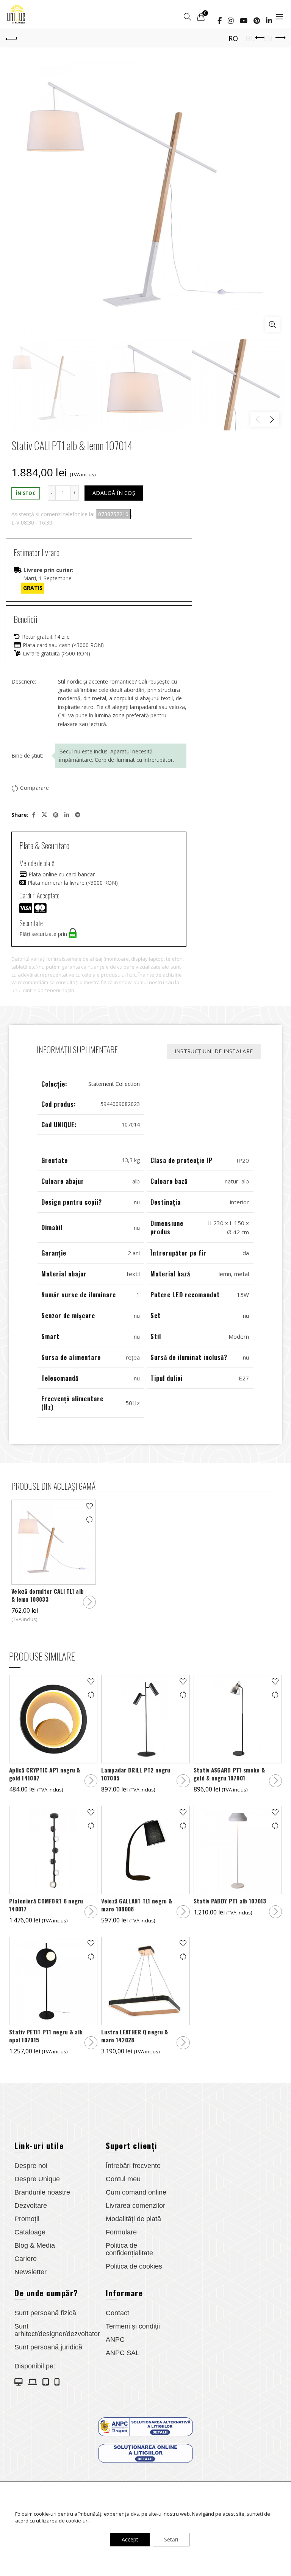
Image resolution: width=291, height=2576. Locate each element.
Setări (171, 2539)
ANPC (115, 2340)
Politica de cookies (134, 2266)
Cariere (26, 2259)
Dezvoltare (31, 2206)
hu (251, 38)
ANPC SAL (123, 2353)
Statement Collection (114, 1084)
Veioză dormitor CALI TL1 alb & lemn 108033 (48, 1595)
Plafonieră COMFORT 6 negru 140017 (46, 1905)
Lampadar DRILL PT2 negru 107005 (136, 1774)
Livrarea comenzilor (135, 2206)
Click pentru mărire (272, 325)
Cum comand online (136, 2192)
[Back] (11, 38)
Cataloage (30, 2232)
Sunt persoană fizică (45, 2313)
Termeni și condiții (133, 2326)
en (268, 38)
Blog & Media (35, 2245)
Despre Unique (37, 2179)
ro (233, 38)
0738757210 (113, 514)
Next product (280, 38)
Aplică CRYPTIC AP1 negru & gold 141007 (45, 1774)
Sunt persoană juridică (48, 2347)
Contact (117, 2313)
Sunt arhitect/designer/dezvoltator (57, 2330)
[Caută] (188, 17)
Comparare (34, 788)
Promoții (27, 2219)
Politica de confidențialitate (129, 2249)
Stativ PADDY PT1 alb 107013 (230, 1901)
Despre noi (31, 2166)
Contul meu (123, 2179)
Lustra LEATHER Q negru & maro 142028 (135, 2036)
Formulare (121, 2232)
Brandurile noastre (42, 2192)
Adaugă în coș (114, 493)
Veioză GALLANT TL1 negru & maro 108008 (137, 1905)
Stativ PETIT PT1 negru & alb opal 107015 (46, 2036)
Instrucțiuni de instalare (214, 1051)
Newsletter (31, 2272)
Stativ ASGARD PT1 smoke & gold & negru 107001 (229, 1774)
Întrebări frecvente (133, 2166)
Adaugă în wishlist (89, 1506)
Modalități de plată (133, 2219)
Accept (130, 2539)
